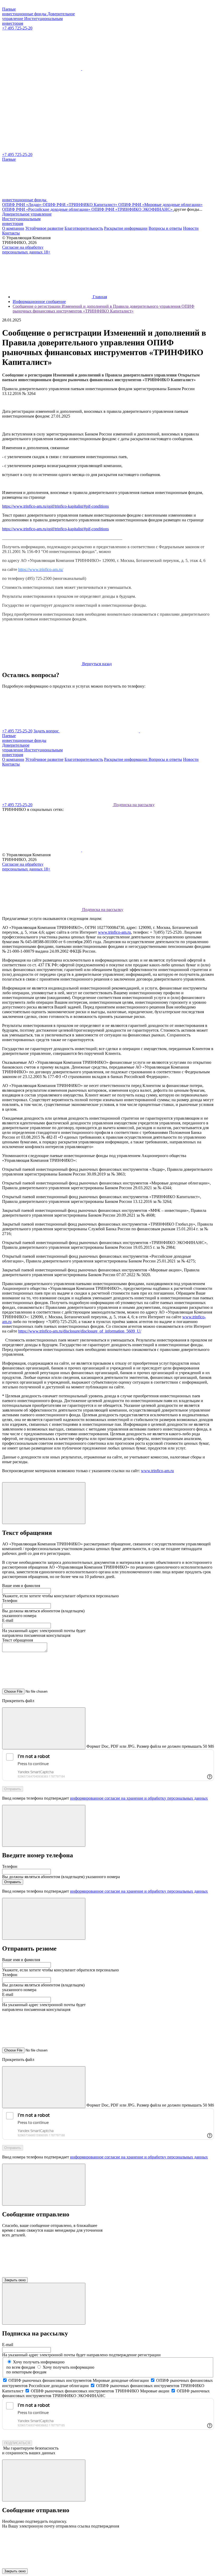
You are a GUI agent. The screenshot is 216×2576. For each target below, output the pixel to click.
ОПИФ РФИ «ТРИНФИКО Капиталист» (80, 205)
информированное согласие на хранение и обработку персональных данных (139, 1798)
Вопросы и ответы (165, 228)
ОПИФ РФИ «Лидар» (22, 205)
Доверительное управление (27, 214)
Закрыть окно (15, 2280)
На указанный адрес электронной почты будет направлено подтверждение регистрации (81, 2355)
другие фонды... (188, 209)
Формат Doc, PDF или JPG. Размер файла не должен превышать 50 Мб (150, 1746)
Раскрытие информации (126, 228)
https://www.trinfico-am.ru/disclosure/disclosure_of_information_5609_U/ (80, 1331)
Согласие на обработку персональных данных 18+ (26, 250)
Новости (191, 228)
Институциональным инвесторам (21, 221)
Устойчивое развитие (44, 228)
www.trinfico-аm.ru (114, 932)
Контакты (11, 233)
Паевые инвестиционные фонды (25, 11)
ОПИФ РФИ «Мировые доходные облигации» (160, 205)
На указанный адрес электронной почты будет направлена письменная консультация (44, 1633)
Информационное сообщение (39, 302)
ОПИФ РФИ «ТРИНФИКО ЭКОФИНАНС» (132, 209)
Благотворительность (84, 228)
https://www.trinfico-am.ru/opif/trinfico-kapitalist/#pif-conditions (55, 506)
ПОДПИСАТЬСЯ (17, 2443)
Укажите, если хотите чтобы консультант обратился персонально (60, 1596)
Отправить (13, 1789)
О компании (13, 228)
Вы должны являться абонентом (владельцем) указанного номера (61, 1877)
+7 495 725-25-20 (17, 28)
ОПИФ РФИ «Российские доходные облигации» (47, 209)
